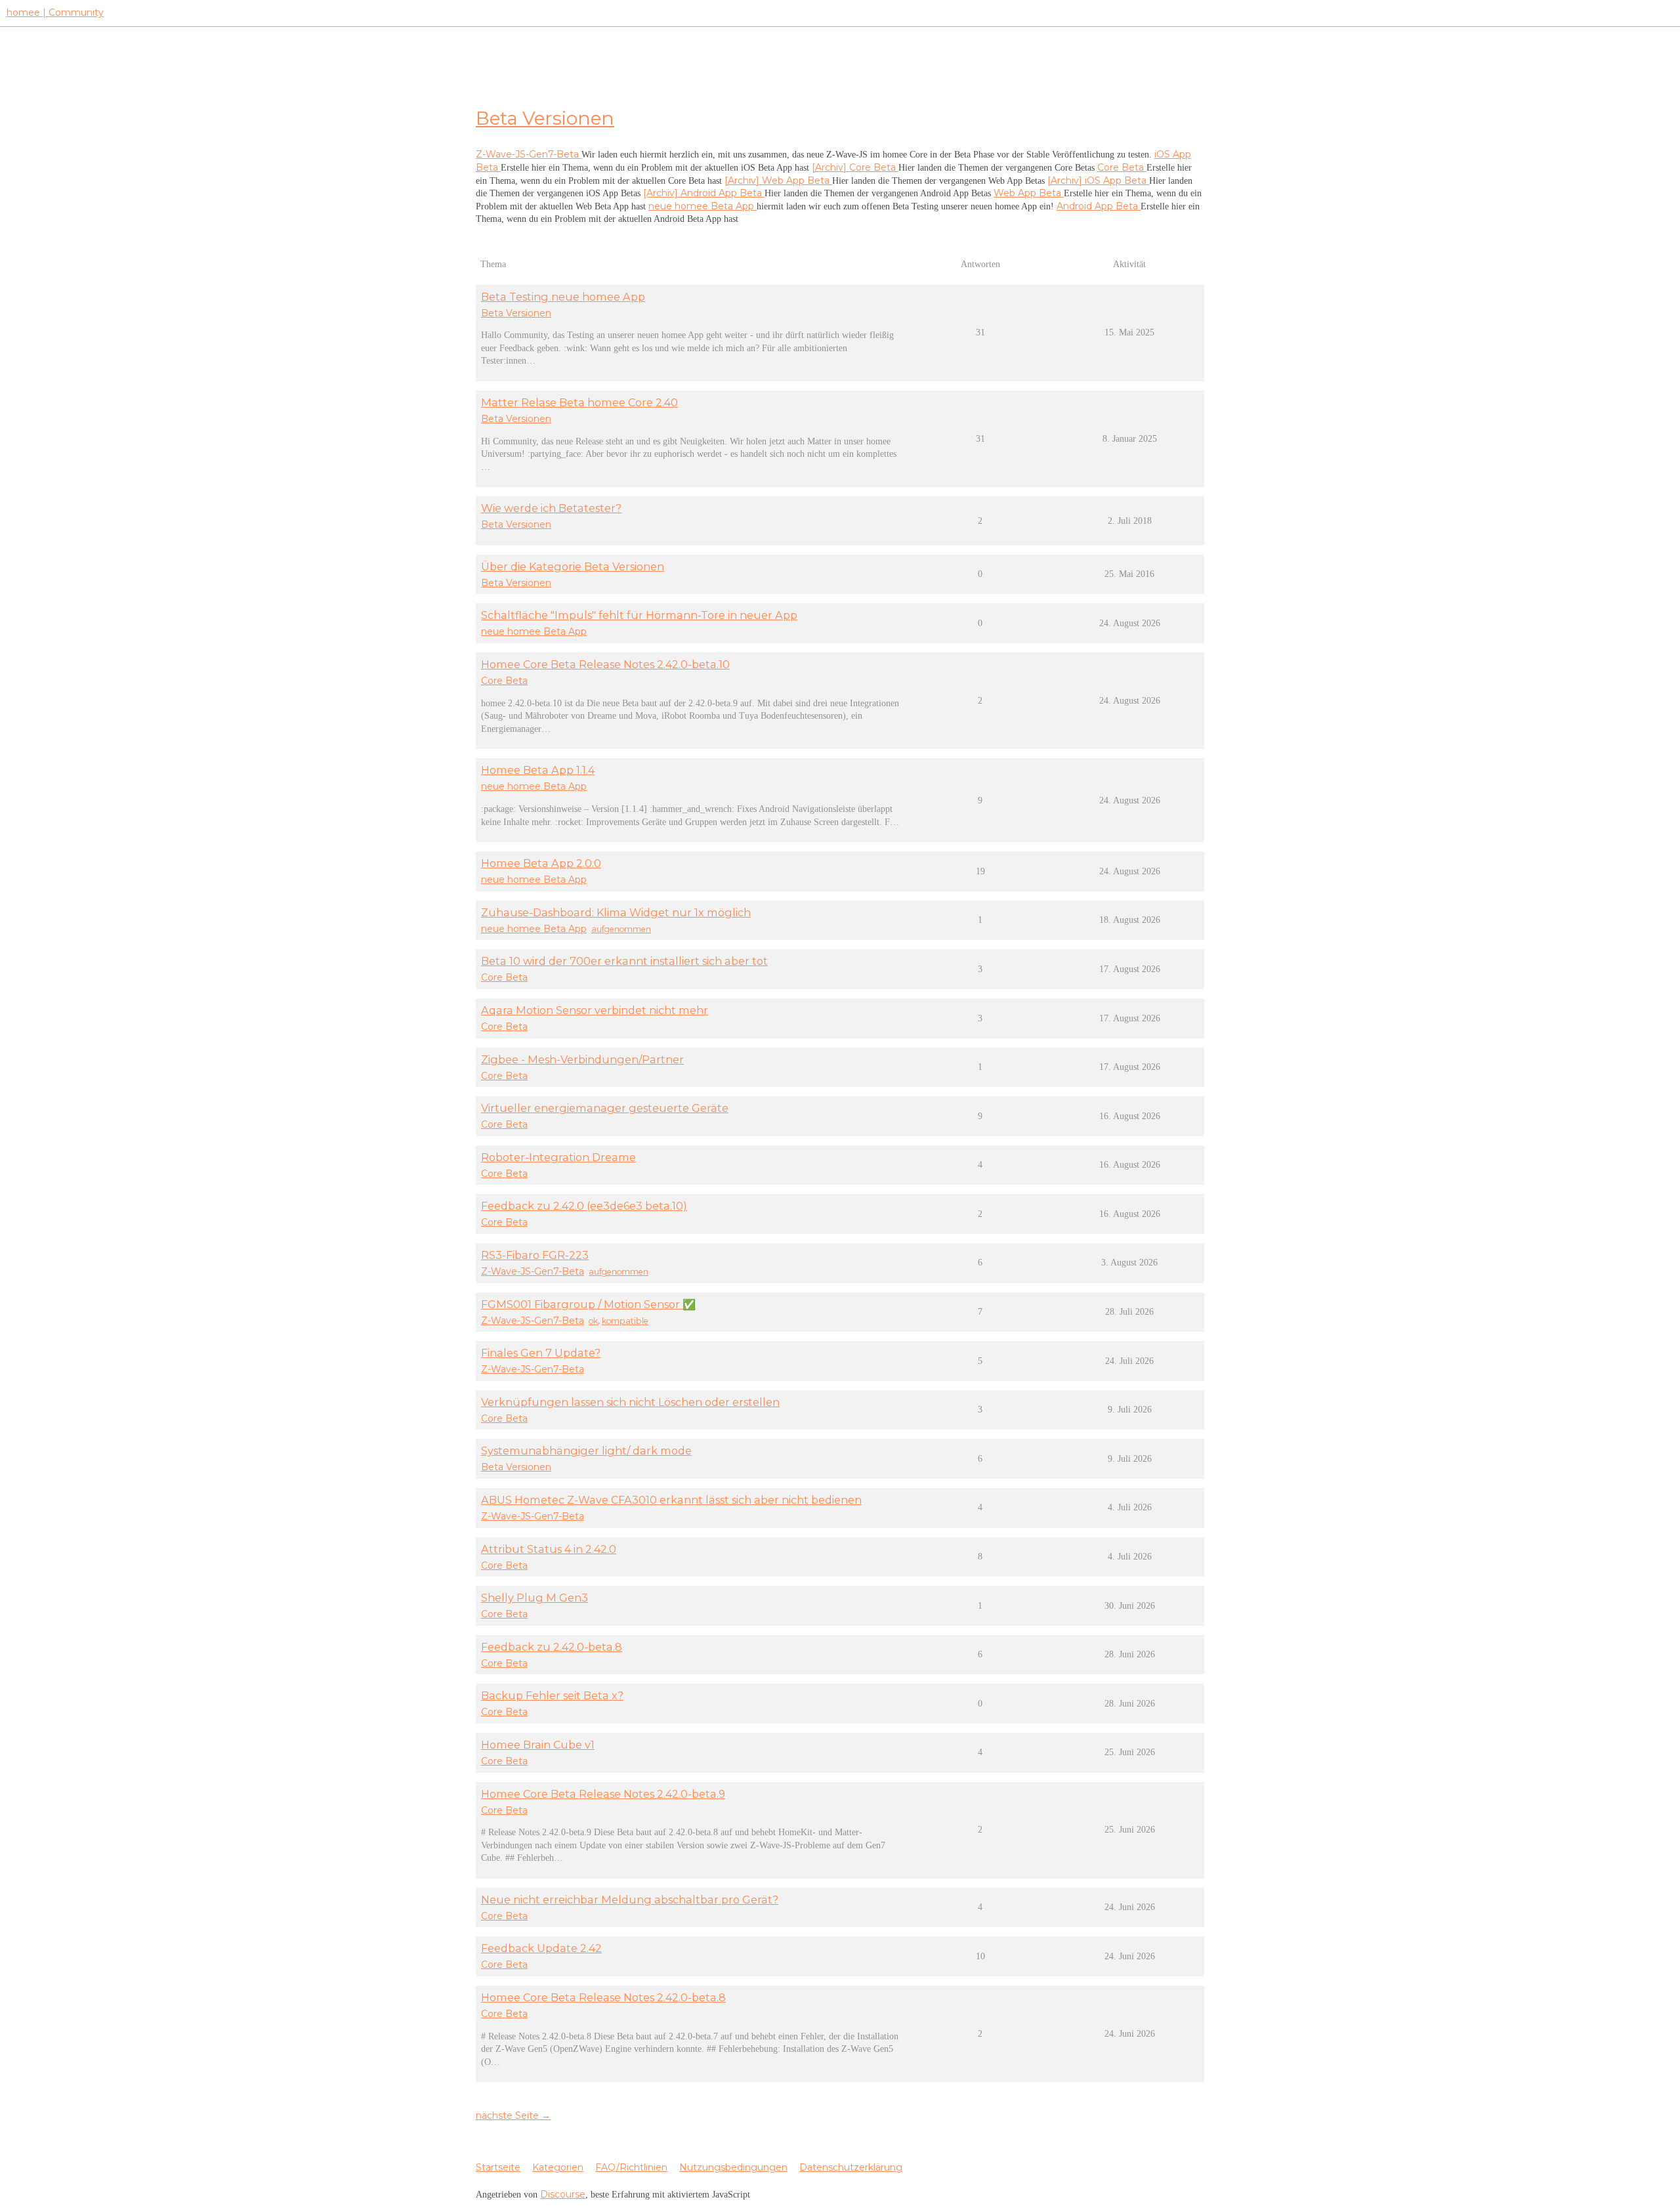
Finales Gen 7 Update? (541, 1353)
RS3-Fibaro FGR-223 (535, 1255)
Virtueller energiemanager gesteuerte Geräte (605, 1108)
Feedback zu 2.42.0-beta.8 (552, 1647)
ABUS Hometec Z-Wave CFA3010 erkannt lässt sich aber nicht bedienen (671, 1500)
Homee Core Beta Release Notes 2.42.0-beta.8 (603, 1997)
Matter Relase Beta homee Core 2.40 (579, 402)
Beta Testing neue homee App (563, 297)
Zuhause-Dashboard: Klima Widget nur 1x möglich (616, 912)
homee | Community (55, 12)
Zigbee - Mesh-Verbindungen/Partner (582, 1059)
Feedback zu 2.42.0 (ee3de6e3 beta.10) (584, 1206)
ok (593, 1321)
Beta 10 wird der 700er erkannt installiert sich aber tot (624, 961)
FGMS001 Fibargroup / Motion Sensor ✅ (588, 1304)
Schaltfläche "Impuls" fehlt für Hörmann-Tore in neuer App (639, 615)
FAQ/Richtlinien (631, 2167)
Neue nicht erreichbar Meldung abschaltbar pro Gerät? (630, 1900)
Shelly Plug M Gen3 (535, 1598)
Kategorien (558, 2167)
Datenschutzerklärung (851, 2167)
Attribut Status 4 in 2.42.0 (549, 1549)
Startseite (498, 2167)
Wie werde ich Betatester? (551, 508)
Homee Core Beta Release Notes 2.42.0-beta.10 (605, 664)
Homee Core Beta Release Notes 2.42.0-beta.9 (603, 1794)
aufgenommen (621, 929)
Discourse (563, 2194)
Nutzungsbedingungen (733, 2167)
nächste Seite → (513, 2115)
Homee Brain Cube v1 (538, 1745)
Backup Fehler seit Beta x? (552, 1695)
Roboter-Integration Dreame (558, 1157)
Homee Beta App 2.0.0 (541, 863)
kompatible (625, 1321)
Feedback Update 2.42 (541, 1948)
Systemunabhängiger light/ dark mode (586, 1451)
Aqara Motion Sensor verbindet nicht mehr (595, 1010)
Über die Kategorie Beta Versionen (573, 566)
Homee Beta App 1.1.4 (538, 770)
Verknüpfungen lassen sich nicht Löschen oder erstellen (630, 1402)
